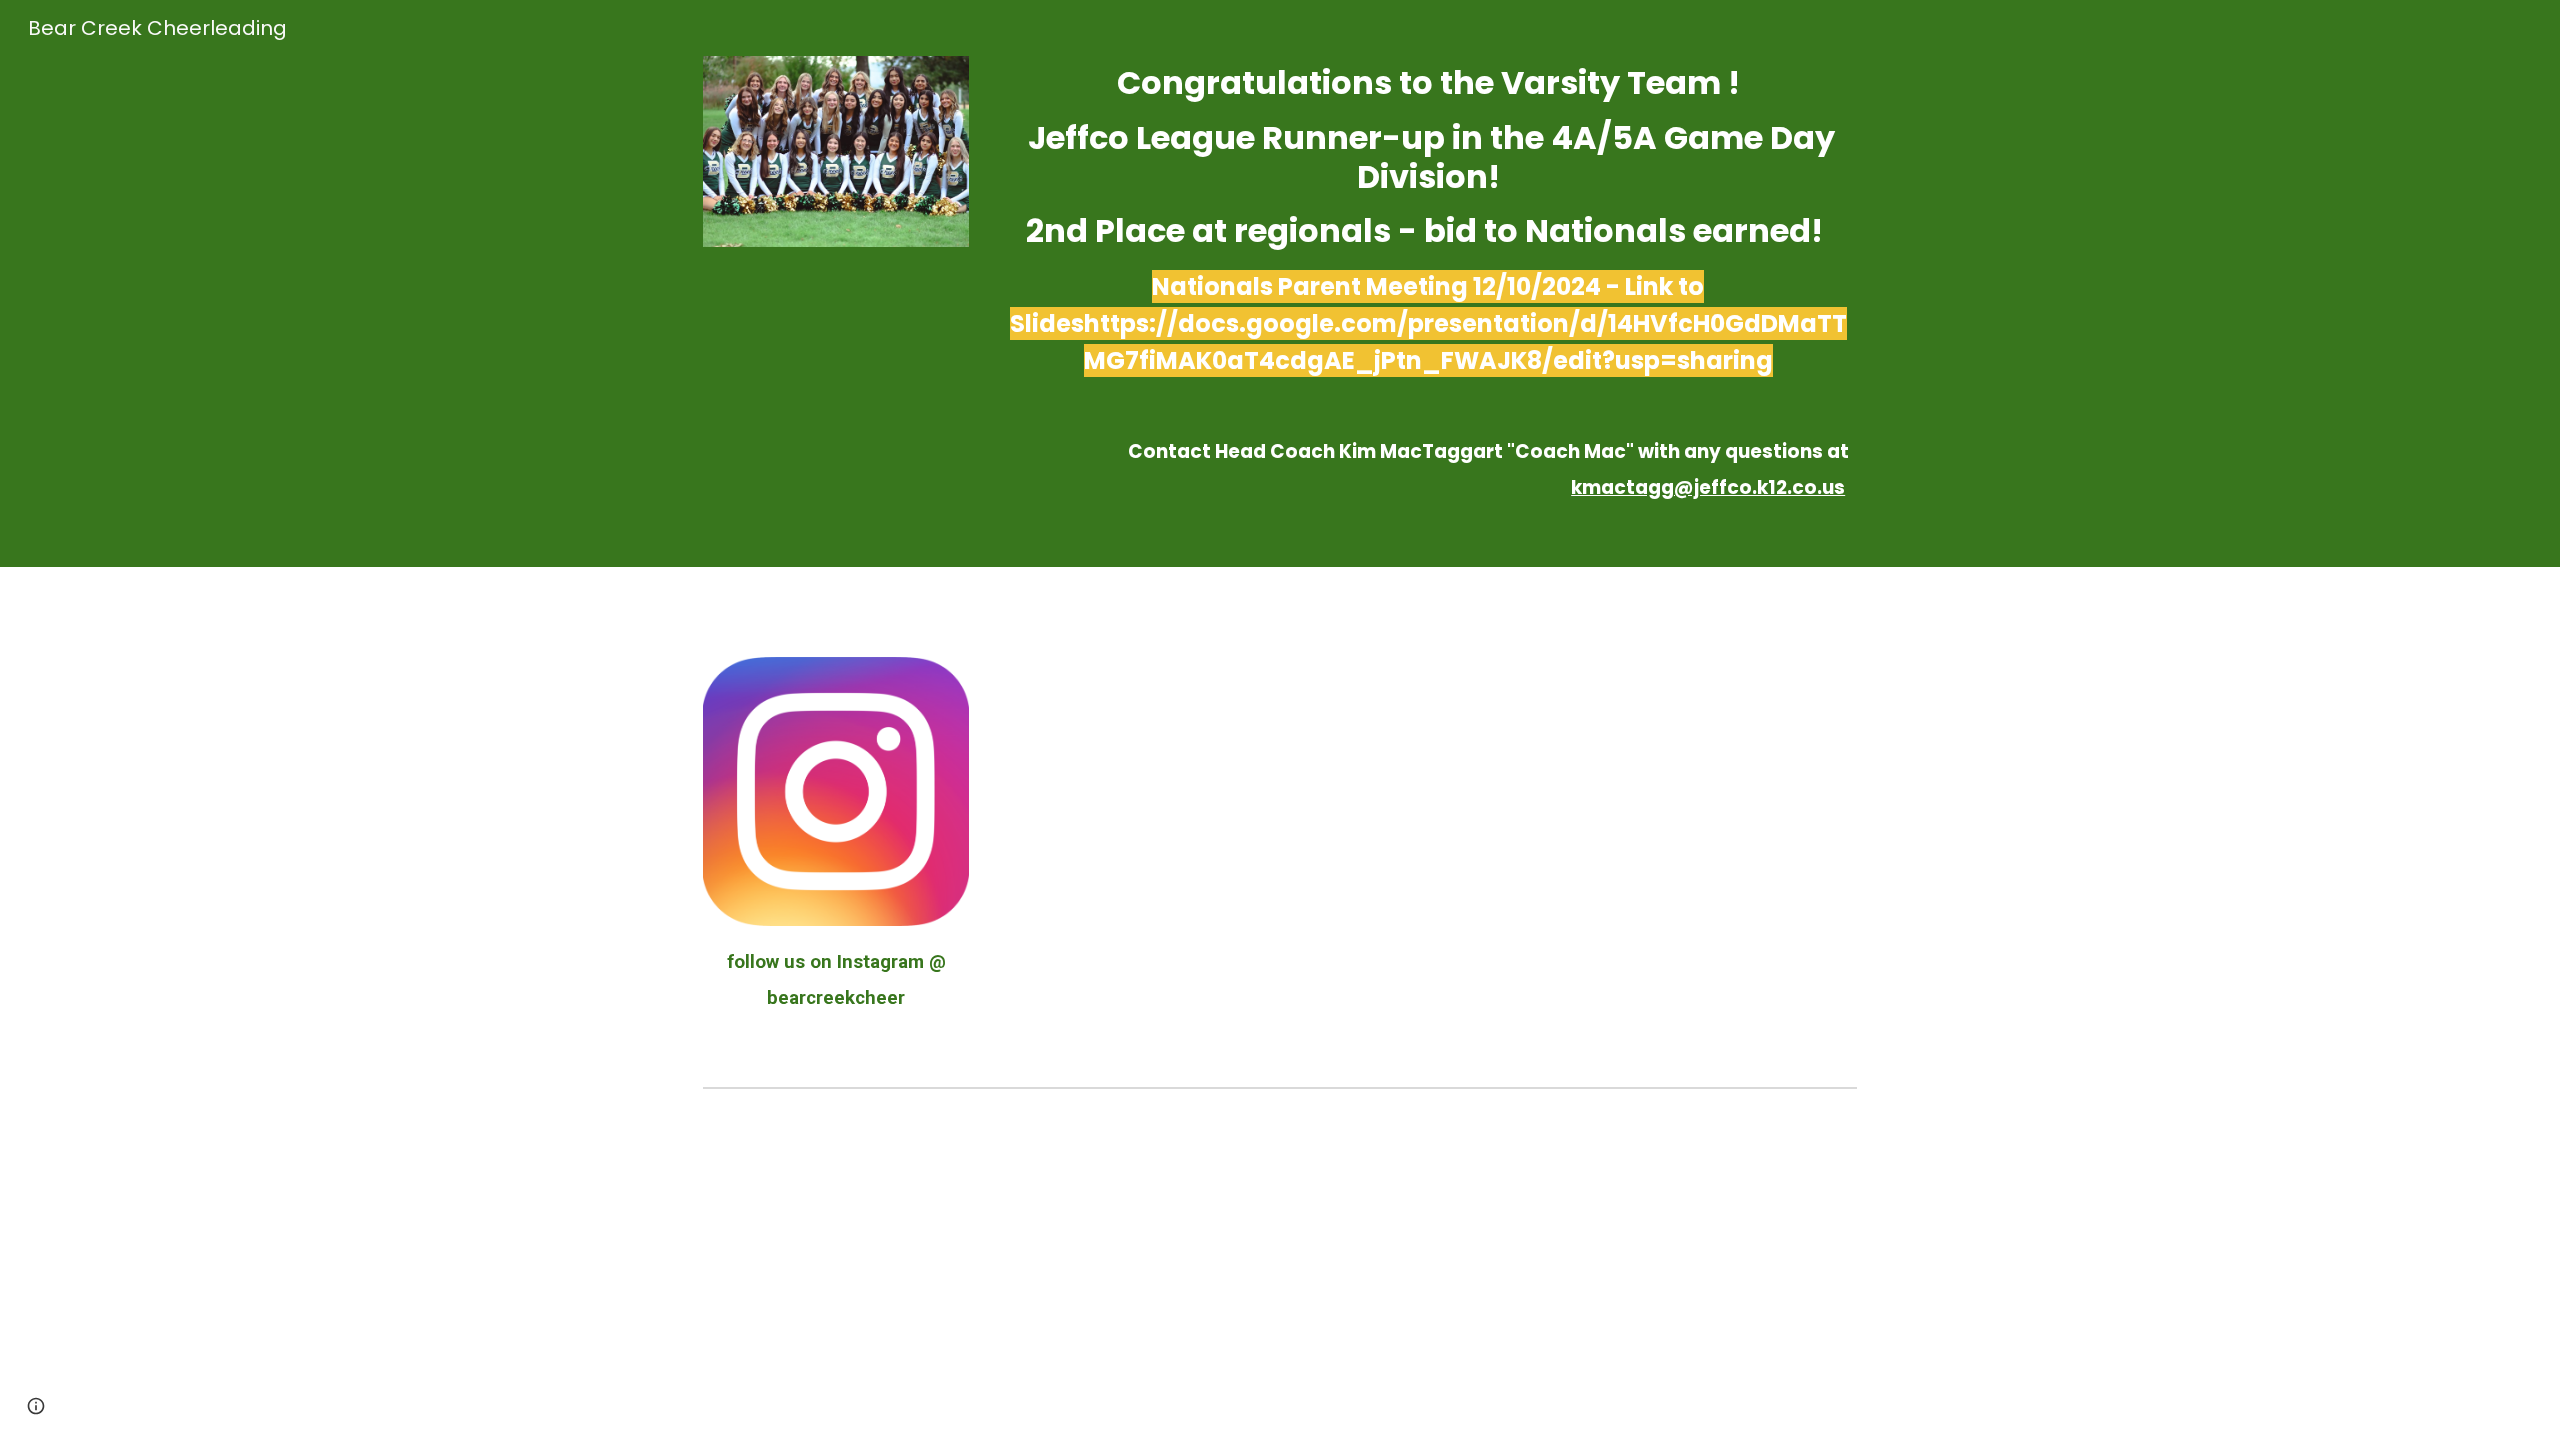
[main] (1428, 283)
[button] (36, 1406)
